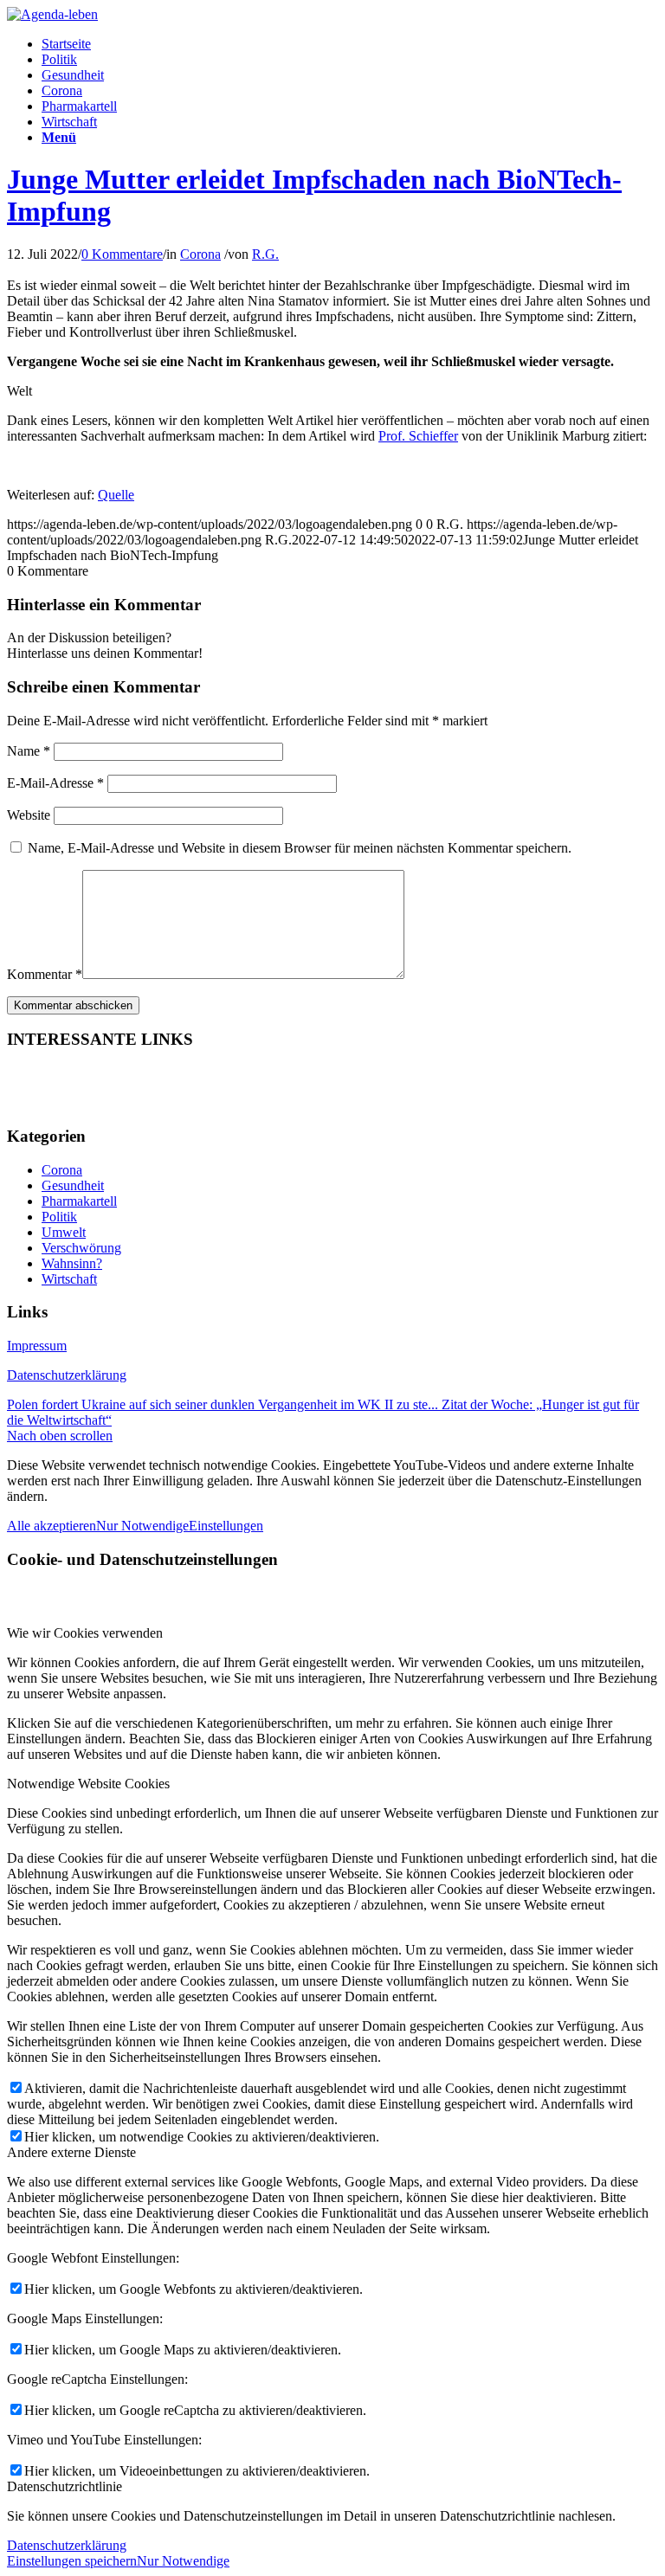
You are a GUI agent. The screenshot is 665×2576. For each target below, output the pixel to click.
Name (29, 751)
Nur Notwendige (142, 1526)
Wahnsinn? (72, 1263)
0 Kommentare (122, 254)
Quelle (116, 495)
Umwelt (64, 1232)
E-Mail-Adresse (55, 783)
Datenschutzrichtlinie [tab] (65, 2486)
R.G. (265, 254)
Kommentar (45, 974)
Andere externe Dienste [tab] (71, 2152)
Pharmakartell (79, 1201)
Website (29, 815)
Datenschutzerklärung (67, 1375)
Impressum (37, 1346)
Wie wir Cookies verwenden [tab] (85, 1633)
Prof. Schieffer (418, 436)
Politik (59, 1217)
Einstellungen (226, 1526)
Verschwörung (81, 1248)
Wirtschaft (69, 1279)
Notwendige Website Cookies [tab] (88, 1784)
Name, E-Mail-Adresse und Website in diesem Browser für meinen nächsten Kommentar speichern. (300, 848)
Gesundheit (73, 1185)
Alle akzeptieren (52, 1526)
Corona (200, 254)
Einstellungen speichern (72, 2561)
